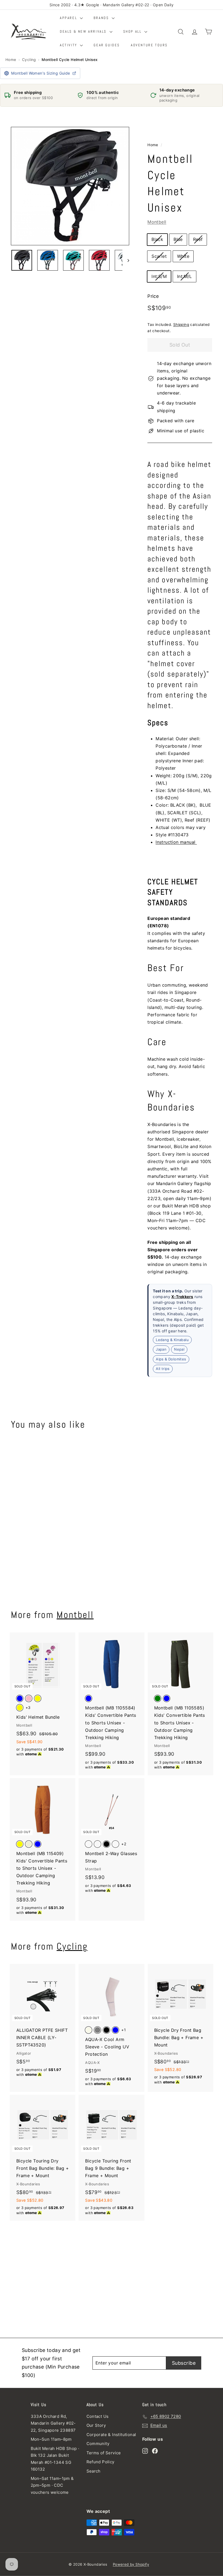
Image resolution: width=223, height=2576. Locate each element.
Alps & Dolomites (171, 1359)
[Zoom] (70, 186)
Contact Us (98, 2416)
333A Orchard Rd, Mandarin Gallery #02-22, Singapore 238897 (53, 2423)
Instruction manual (176, 842)
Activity (69, 45)
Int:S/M (159, 276)
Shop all (133, 31)
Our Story (96, 2425)
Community (98, 2444)
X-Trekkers (182, 1297)
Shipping (181, 325)
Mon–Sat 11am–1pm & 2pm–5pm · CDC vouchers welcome (52, 2485)
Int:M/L (185, 276)
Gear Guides (107, 45)
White (183, 256)
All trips (163, 1369)
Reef (198, 239)
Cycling (29, 60)
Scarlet (159, 256)
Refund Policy (100, 2462)
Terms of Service (104, 2453)
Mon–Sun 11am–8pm (51, 2439)
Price (153, 296)
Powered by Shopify (131, 2564)
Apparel (69, 18)
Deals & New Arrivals (84, 31)
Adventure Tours (149, 45)
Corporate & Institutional (111, 2435)
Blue (178, 239)
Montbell (157, 222)
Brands (102, 18)
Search (94, 2471)
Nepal (179, 1349)
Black (157, 239)
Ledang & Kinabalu (172, 1340)
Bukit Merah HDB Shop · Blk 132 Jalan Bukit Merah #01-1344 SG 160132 (55, 2459)
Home (11, 60)
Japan (161, 1349)
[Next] (126, 260)
